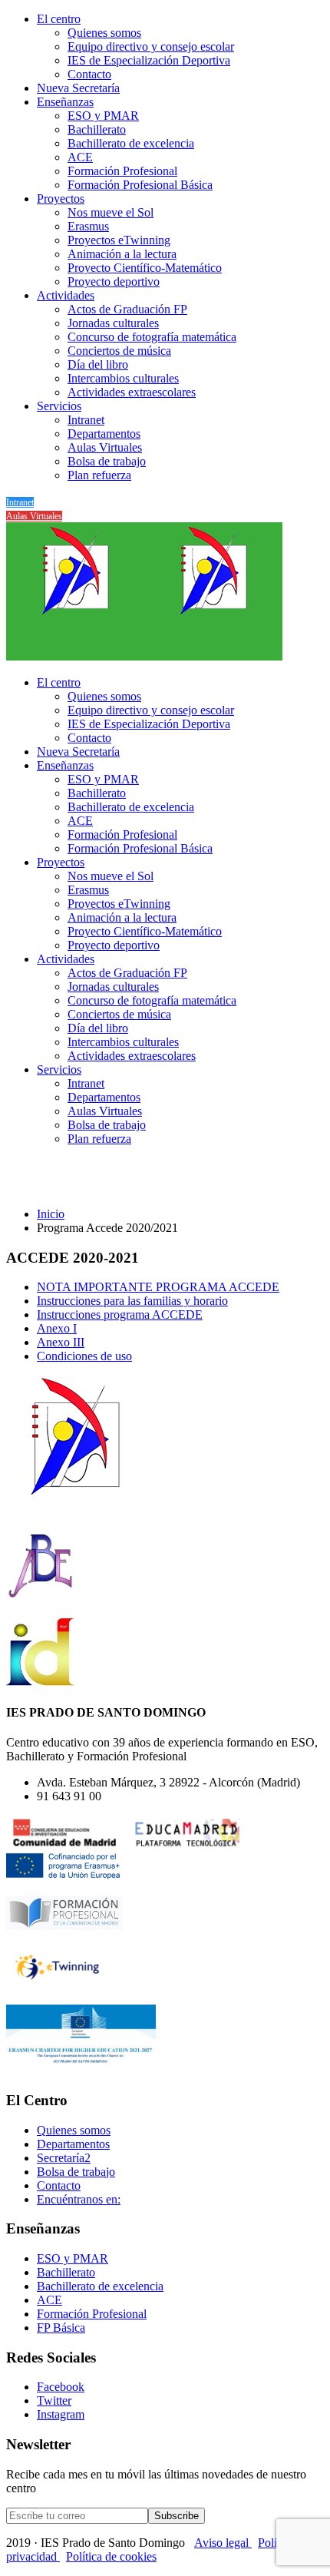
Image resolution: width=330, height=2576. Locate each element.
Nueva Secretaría (78, 88)
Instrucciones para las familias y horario (132, 1301)
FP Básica (61, 2328)
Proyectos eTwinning (119, 240)
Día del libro (98, 364)
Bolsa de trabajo (107, 461)
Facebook (61, 2387)
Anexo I (57, 1328)
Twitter (54, 2401)
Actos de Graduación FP (127, 309)
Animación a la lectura (122, 254)
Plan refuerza (99, 475)
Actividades (66, 295)
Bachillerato (97, 129)
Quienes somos (104, 33)
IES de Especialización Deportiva (149, 60)
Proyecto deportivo (114, 281)
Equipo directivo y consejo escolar (151, 46)
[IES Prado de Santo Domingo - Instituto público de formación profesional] (75, 656)
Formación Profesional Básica (140, 185)
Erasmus (88, 226)
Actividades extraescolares (132, 392)
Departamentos (104, 434)
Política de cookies (111, 2556)
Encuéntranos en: (79, 2199)
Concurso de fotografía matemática (152, 337)
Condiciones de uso (84, 1356)
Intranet (86, 420)
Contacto (89, 74)
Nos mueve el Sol (111, 212)
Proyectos (61, 199)
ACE (80, 157)
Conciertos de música (119, 351)
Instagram (61, 2414)
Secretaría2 (64, 2158)
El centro (59, 19)
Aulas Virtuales (105, 447)
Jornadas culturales (113, 323)
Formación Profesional (122, 171)
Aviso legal (223, 2543)
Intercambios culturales (123, 378)
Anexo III (61, 1342)
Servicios (59, 406)
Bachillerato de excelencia (131, 143)
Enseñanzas (65, 102)
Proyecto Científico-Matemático (145, 268)
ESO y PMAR (103, 116)
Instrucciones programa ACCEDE (120, 1314)
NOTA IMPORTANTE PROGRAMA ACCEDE (158, 1287)
